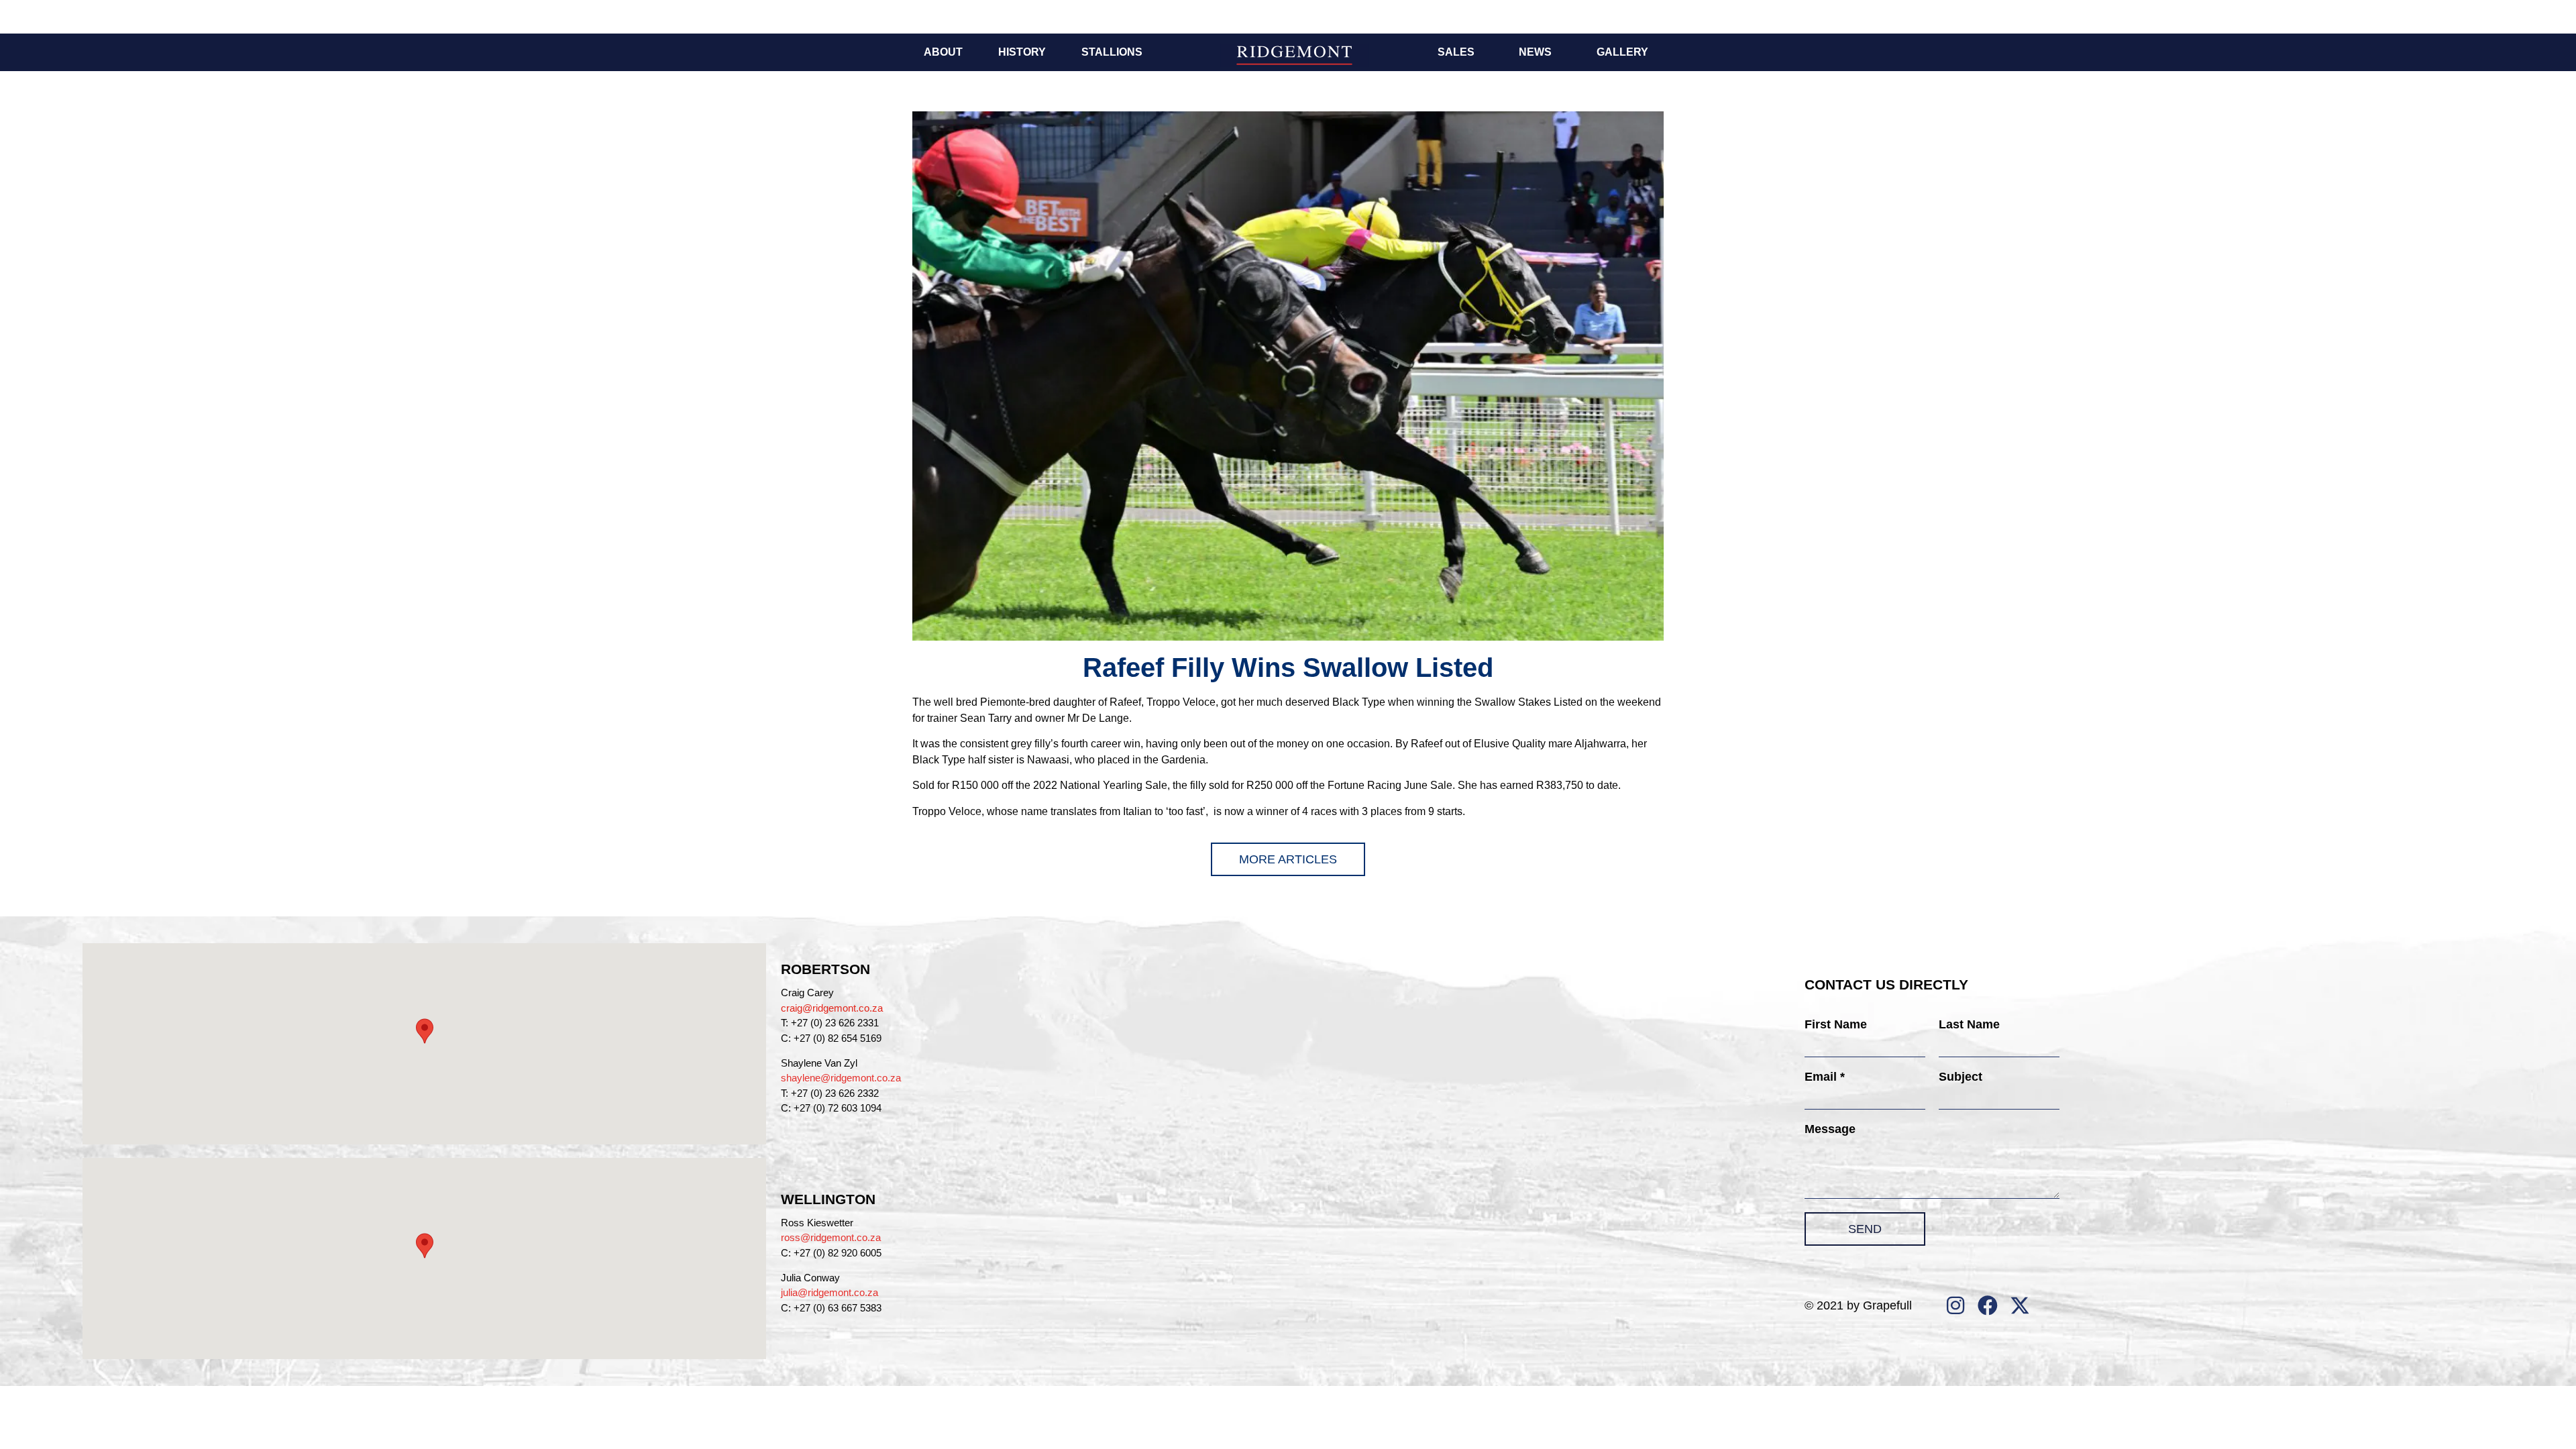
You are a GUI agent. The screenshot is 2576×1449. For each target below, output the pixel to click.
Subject (1961, 1077)
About (943, 52)
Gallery (1622, 52)
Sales (1456, 52)
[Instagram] (1955, 1305)
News (1535, 52)
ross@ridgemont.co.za (831, 1237)
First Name (1836, 1024)
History (1022, 52)
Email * (1825, 1077)
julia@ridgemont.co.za (829, 1292)
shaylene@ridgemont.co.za (841, 1078)
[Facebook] (1988, 1305)
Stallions (1112, 52)
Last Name (1969, 1024)
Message (1830, 1129)
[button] (425, 1031)
